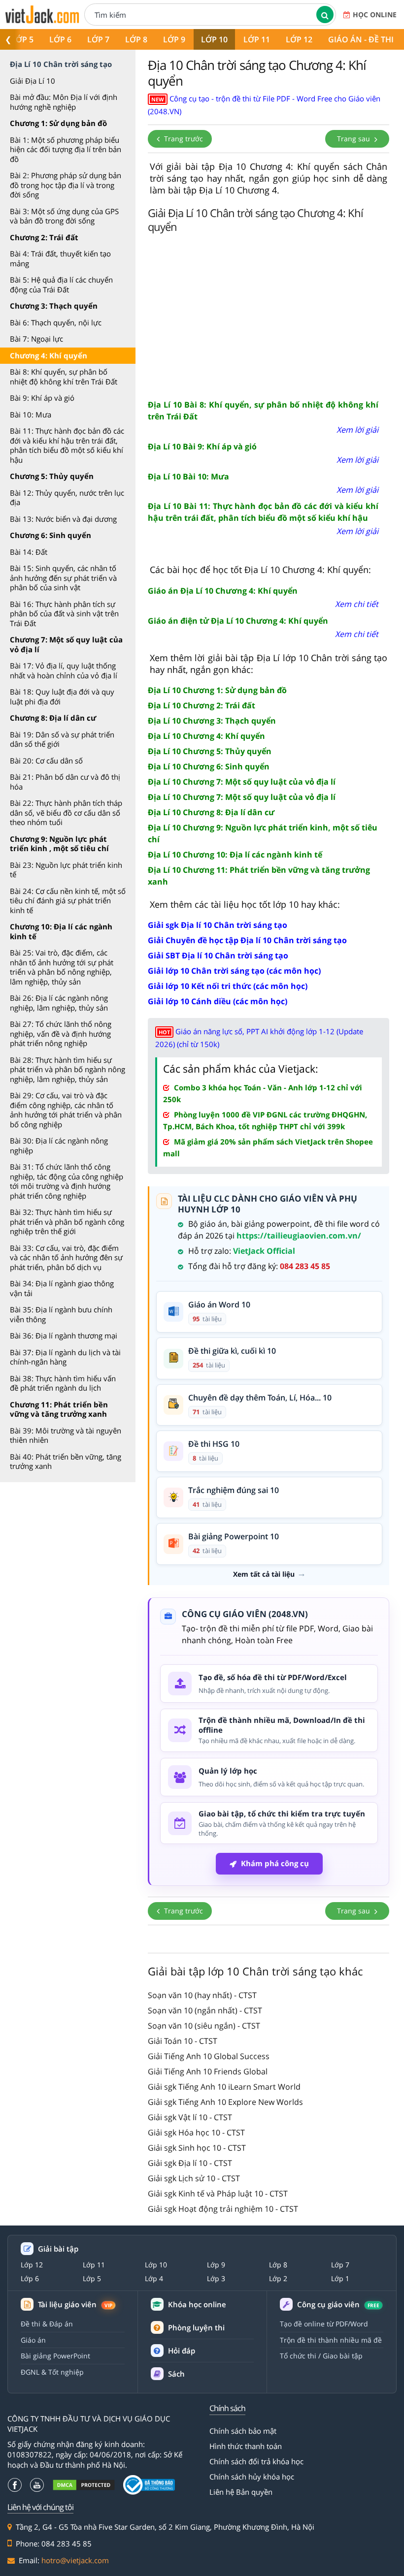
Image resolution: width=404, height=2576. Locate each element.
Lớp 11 (257, 39)
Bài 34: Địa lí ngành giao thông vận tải (62, 1288)
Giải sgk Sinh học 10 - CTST (197, 2148)
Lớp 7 (98, 39)
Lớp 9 (174, 39)
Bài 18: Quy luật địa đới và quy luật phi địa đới (62, 697)
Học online (375, 15)
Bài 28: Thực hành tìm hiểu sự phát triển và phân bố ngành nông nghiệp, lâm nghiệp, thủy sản (67, 1069)
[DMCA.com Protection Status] (84, 2485)
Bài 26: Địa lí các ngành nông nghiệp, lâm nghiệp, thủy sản (59, 1003)
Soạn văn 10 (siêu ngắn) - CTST (204, 2026)
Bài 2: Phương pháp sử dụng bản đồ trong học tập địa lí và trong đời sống (66, 185)
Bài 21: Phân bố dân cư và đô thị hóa (65, 782)
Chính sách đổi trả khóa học (256, 2461)
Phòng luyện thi (196, 2327)
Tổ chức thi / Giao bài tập (321, 2356)
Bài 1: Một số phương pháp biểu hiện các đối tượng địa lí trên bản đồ (66, 149)
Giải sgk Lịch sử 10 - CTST (194, 2178)
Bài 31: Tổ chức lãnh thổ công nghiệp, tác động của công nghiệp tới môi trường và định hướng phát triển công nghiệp (67, 1181)
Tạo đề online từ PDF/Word (324, 2324)
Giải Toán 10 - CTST (183, 2041)
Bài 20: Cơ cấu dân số (46, 761)
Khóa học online (197, 2305)
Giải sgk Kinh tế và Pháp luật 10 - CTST (218, 2194)
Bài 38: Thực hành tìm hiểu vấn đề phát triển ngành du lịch (63, 1383)
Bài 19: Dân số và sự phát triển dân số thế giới (62, 739)
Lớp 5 (22, 39)
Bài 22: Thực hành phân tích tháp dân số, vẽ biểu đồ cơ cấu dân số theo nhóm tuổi (66, 812)
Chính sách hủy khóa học (252, 2477)
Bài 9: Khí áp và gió (42, 398)
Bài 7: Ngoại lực (36, 339)
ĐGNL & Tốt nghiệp (52, 2372)
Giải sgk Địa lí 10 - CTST (190, 2163)
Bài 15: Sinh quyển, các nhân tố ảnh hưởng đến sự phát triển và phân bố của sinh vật (63, 578)
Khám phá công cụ (275, 1863)
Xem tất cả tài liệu (264, 1574)
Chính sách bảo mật (243, 2431)
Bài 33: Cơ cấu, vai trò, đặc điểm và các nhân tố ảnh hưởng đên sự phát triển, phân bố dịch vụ (66, 1257)
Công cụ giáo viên (338, 2305)
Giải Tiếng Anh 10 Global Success (209, 2056)
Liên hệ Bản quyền (241, 2492)
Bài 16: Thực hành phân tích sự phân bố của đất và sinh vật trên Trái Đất (64, 614)
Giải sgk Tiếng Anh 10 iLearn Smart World (224, 2087)
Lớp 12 (299, 39)
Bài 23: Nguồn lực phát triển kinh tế (66, 870)
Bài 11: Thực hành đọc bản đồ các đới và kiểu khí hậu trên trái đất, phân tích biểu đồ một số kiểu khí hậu (67, 445)
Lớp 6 (60, 39)
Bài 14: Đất (29, 552)
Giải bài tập (58, 2249)
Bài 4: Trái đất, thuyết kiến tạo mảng (60, 258)
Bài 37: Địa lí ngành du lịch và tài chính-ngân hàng (65, 1357)
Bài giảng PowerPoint (55, 2356)
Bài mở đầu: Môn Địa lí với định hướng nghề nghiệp (64, 102)
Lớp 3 (216, 2279)
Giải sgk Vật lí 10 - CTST (190, 2117)
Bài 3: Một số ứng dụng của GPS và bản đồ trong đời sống (64, 216)
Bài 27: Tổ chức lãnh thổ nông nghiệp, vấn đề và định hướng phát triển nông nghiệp (61, 1034)
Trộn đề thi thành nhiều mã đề (331, 2340)
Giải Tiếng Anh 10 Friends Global (208, 2071)
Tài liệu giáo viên (75, 2305)
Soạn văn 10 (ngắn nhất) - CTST (205, 2010)
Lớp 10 (214, 39)
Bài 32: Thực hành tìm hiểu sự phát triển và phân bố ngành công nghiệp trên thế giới (67, 1222)
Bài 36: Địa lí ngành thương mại (64, 1336)
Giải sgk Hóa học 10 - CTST (196, 2132)
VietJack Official (264, 1251)
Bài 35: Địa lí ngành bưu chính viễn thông (61, 1314)
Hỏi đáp (182, 2351)
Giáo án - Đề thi (361, 39)
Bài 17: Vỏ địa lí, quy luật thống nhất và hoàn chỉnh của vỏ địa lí (64, 670)
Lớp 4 (154, 2279)
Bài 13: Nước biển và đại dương (63, 519)
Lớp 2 (278, 2279)
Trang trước (183, 139)
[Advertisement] (269, 315)
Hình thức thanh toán (246, 2446)
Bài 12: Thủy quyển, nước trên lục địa (67, 498)
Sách (176, 2374)
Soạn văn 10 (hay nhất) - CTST (202, 1995)
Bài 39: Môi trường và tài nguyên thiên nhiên (66, 1435)
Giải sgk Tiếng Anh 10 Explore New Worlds (225, 2102)
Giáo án (33, 2340)
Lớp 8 (136, 39)
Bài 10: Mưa (31, 414)
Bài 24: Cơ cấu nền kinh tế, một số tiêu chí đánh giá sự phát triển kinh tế (68, 901)
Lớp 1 (340, 2279)
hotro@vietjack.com (75, 2560)
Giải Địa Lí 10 (33, 81)
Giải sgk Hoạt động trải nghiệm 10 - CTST (223, 2209)
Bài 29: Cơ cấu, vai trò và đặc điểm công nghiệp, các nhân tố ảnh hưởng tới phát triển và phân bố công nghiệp (66, 1110)
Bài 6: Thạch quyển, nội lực (56, 322)
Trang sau (354, 139)
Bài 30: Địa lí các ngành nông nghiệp (59, 1145)
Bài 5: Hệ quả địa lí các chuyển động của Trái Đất (61, 285)
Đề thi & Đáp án (47, 2324)
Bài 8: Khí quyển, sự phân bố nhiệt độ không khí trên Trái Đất (64, 377)
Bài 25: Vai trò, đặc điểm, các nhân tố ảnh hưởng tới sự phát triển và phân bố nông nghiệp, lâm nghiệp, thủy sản (62, 967)
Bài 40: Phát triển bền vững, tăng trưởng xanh (66, 1462)
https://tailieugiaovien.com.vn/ (299, 1236)
